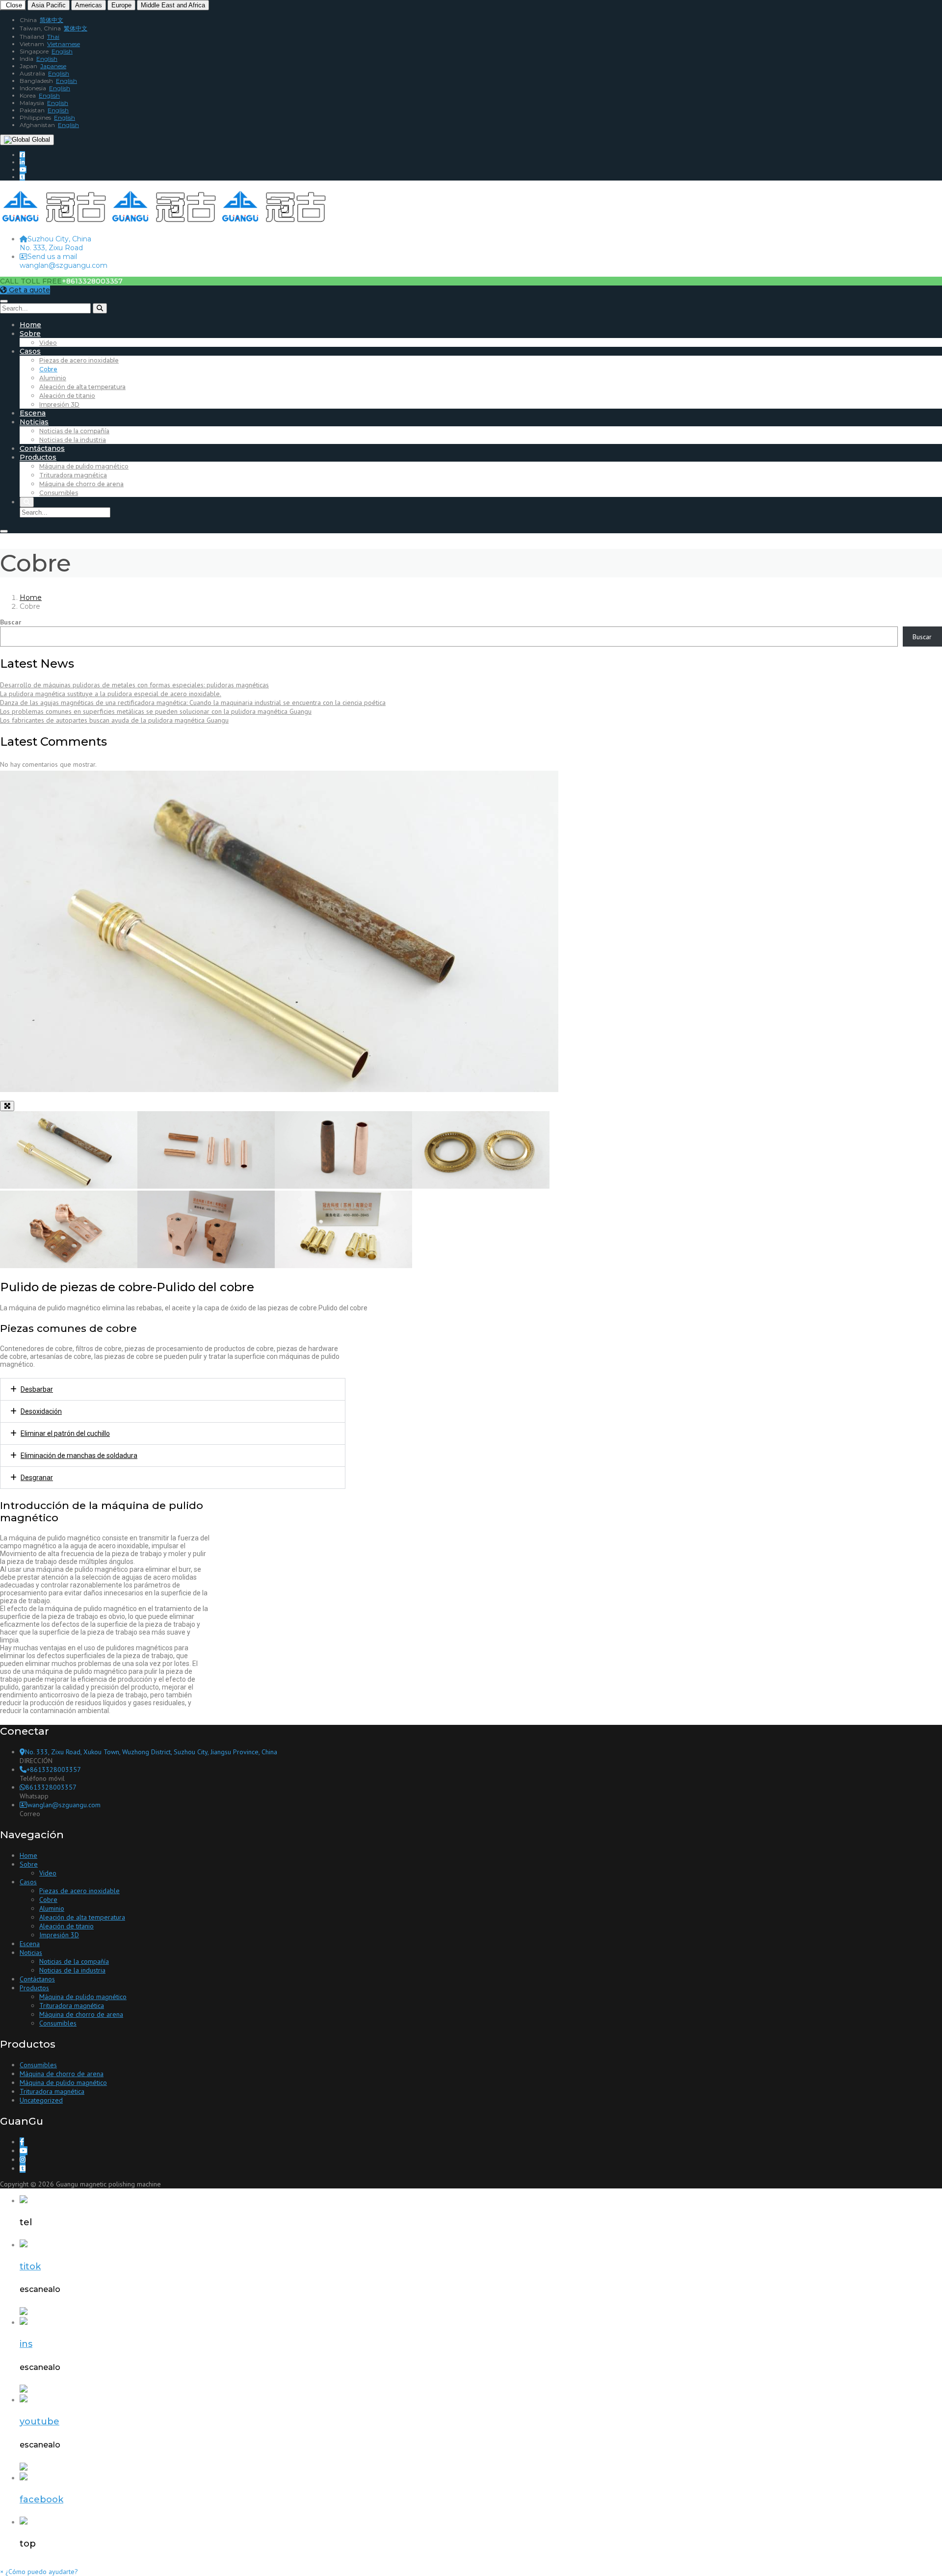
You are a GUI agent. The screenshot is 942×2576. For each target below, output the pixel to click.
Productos (38, 457)
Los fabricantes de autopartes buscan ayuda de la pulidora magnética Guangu (114, 720)
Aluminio (53, 378)
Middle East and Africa (173, 5)
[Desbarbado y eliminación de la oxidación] (69, 1266)
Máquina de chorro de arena (81, 484)
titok (30, 2266)
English (62, 51)
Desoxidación (41, 1411)
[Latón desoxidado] (481, 1186)
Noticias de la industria (73, 440)
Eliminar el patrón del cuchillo (65, 1433)
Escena (33, 413)
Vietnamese (64, 44)
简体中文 (52, 20)
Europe (121, 5)
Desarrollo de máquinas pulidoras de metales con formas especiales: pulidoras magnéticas (134, 685)
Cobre (48, 369)
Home (30, 325)
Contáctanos (42, 448)
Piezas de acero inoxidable (79, 360)
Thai (53, 37)
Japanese (53, 66)
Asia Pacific (49, 5)
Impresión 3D (59, 404)
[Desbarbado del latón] (343, 1266)
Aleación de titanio (67, 396)
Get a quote (28, 290)
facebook (41, 2499)
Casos (30, 351)
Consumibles (59, 493)
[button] (39, 2572)
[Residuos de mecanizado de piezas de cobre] (206, 1266)
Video (48, 343)
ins (26, 2344)
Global (40, 140)
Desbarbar (37, 1389)
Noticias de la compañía (74, 431)
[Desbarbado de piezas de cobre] (206, 1186)
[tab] (173, 1389)
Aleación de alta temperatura (82, 387)
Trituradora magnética (73, 475)
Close (13, 5)
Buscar (11, 622)
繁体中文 (76, 28)
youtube (39, 2421)
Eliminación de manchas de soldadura (79, 1456)
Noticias (34, 422)
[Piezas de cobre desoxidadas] (343, 1186)
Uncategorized (41, 2100)
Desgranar (37, 1478)
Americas (89, 5)
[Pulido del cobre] (69, 1186)
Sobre (30, 334)
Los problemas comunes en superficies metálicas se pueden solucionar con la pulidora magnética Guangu (156, 711)
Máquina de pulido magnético (84, 466)
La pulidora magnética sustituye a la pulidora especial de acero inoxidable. (111, 694)
